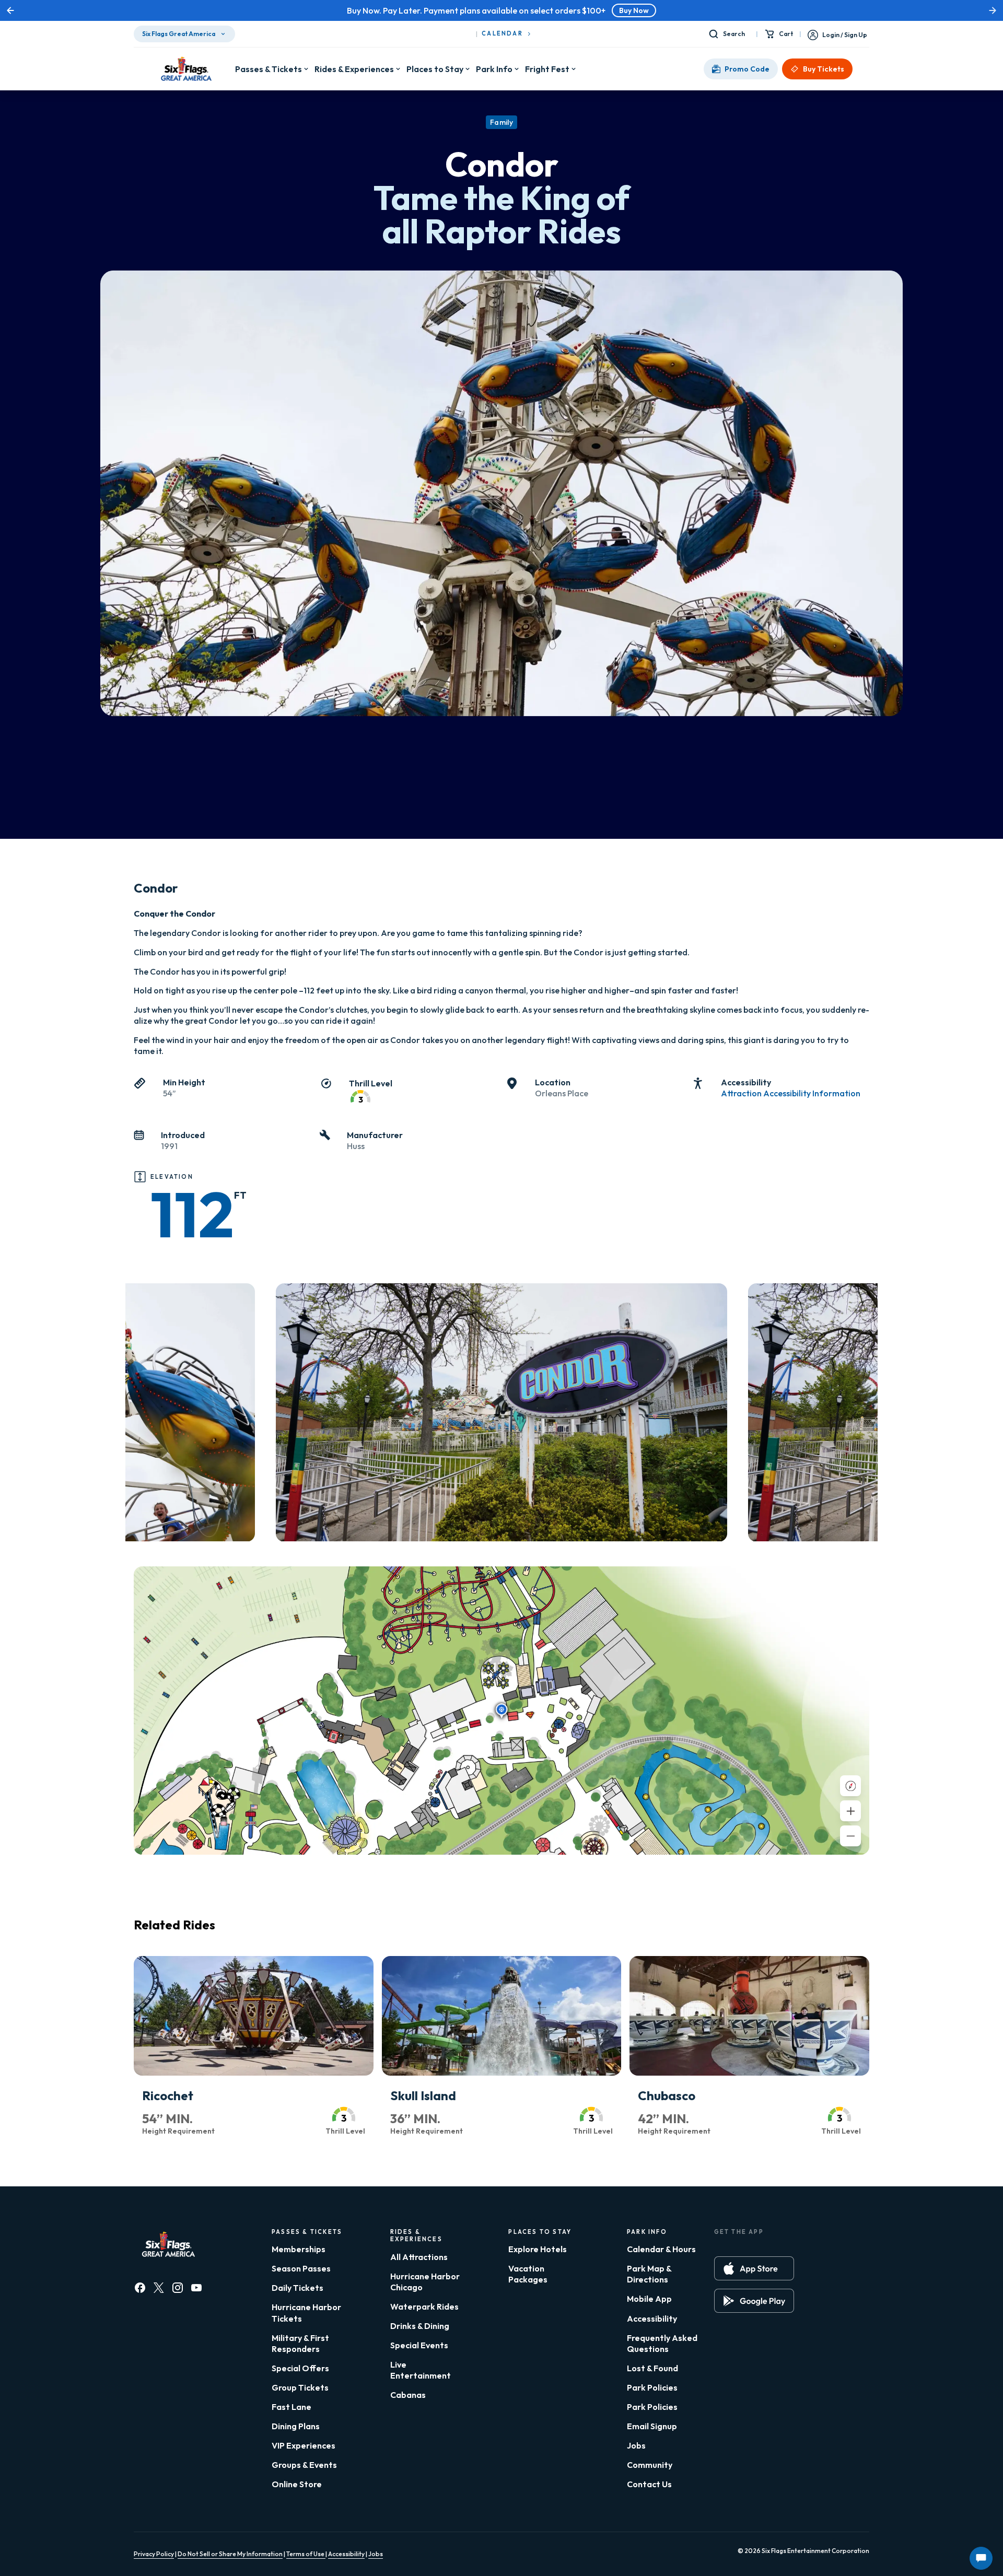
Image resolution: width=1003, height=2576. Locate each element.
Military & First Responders (300, 2343)
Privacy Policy (154, 2554)
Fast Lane (291, 2407)
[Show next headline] (993, 10)
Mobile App (649, 2299)
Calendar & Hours (661, 2249)
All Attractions (419, 2257)
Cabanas (408, 2395)
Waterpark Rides (424, 2306)
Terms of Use (306, 2554)
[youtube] (196, 2288)
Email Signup (652, 2426)
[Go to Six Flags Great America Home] (184, 69)
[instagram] (178, 2288)
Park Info (494, 69)
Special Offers (300, 2368)
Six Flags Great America (179, 34)
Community (650, 2465)
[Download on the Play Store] (754, 2301)
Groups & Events (304, 2465)
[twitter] (159, 2288)
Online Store (297, 2484)
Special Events (419, 2345)
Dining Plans (296, 2426)
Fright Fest (547, 69)
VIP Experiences (304, 2445)
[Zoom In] (850, 1811)
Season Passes (301, 2268)
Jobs (636, 2445)
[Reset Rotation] (850, 1786)
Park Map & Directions (649, 2274)
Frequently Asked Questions (662, 2343)
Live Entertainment (421, 2370)
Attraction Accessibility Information (791, 1093)
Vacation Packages (528, 2274)
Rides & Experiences (354, 69)
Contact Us (649, 2484)
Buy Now (551, 10)
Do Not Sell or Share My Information (230, 2554)
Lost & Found (652, 2368)
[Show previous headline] (10, 10)
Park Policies (652, 2387)
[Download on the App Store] (754, 2268)
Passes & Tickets (269, 69)
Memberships (299, 2249)
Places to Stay (435, 69)
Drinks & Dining (420, 2326)
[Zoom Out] (850, 1836)
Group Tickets (300, 2387)
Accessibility (652, 2319)
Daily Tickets (298, 2288)
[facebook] (140, 2288)
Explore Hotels (538, 2249)
